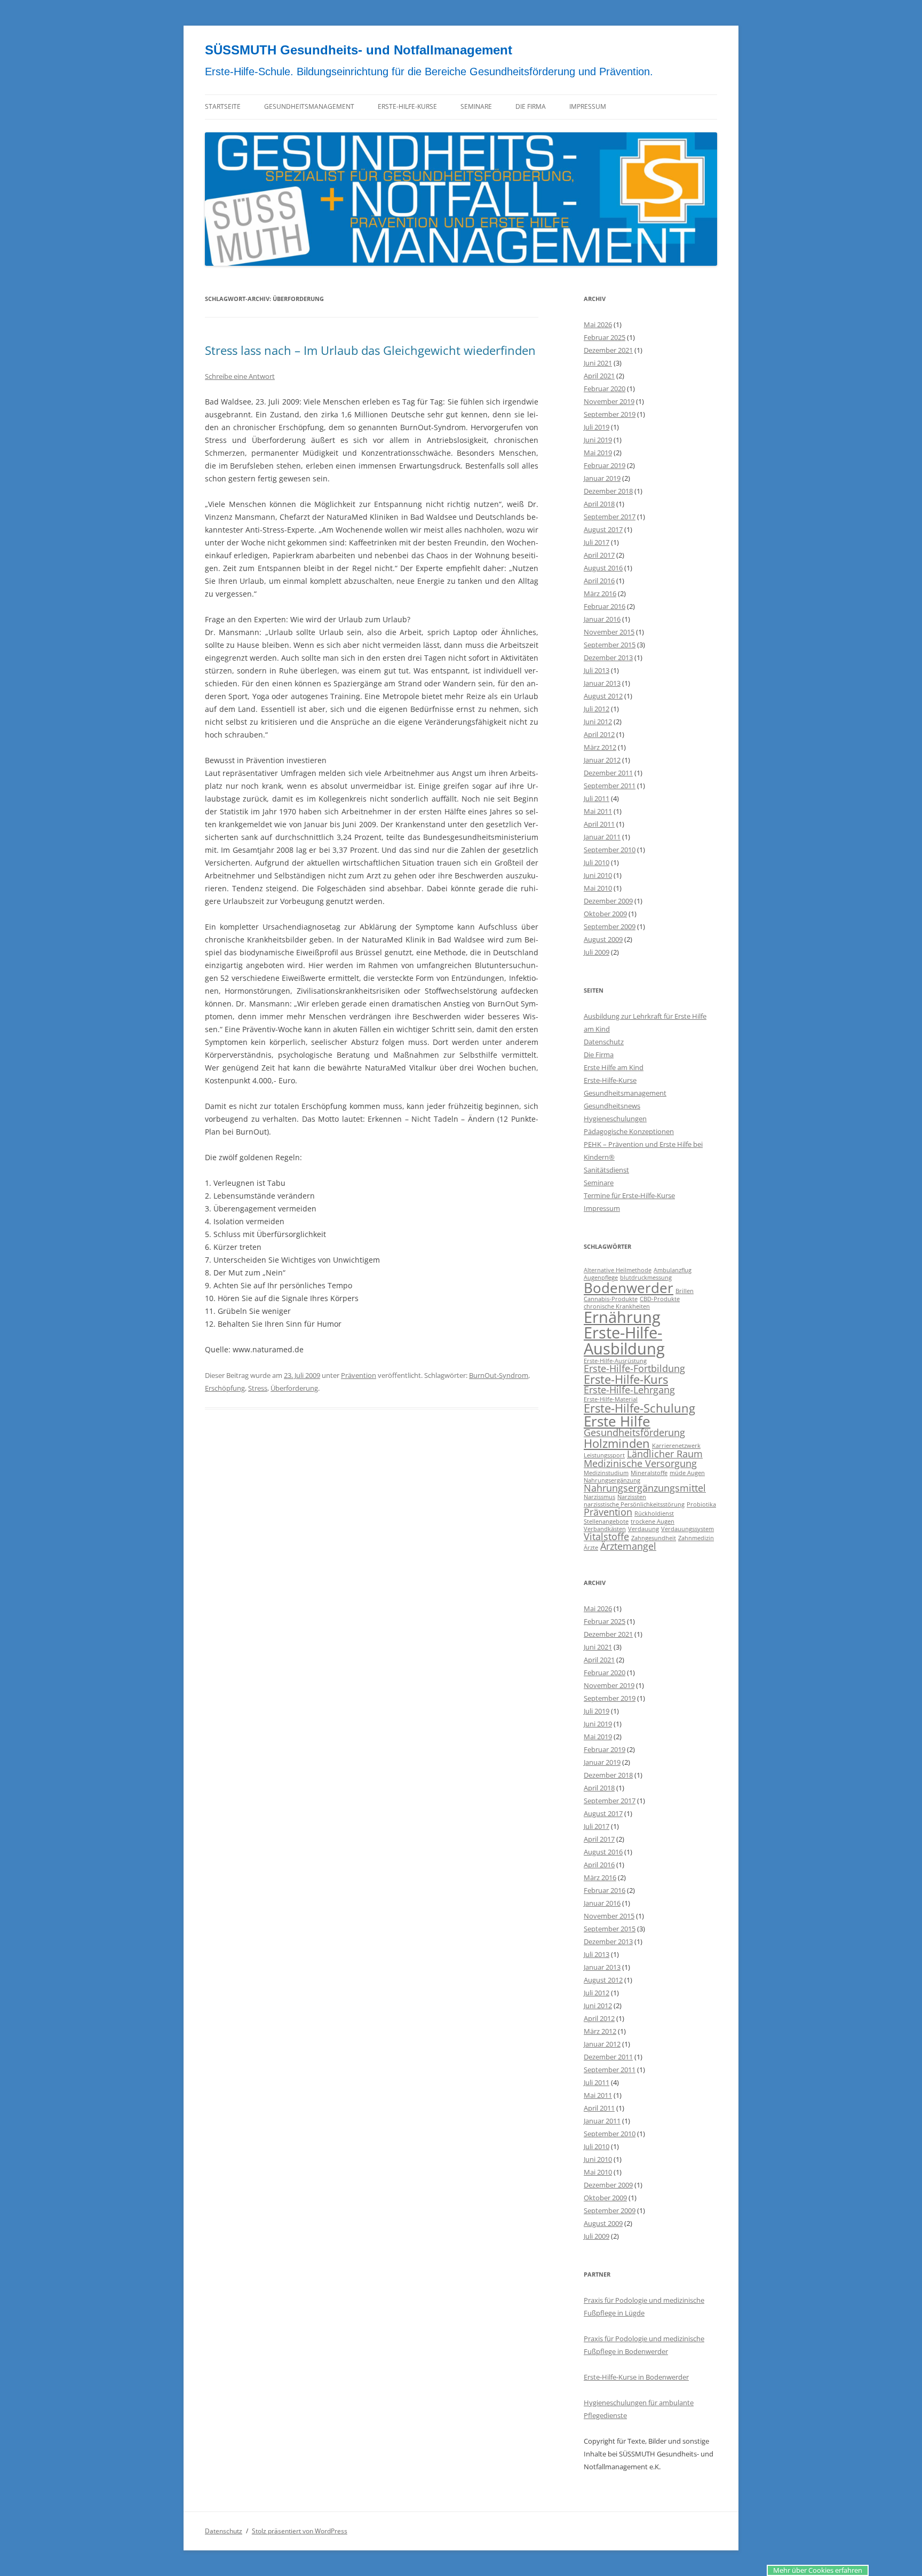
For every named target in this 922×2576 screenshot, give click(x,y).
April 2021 (599, 376)
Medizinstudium (606, 1473)
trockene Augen (653, 1521)
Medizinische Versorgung (640, 1463)
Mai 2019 (598, 453)
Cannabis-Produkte (611, 1299)
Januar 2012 (602, 760)
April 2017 (599, 555)
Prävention (359, 1375)
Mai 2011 (598, 811)
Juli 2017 (597, 542)
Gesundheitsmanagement (309, 106)
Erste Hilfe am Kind (614, 1067)
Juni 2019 (598, 440)
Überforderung (294, 1388)
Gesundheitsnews (612, 1106)
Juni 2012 (598, 722)
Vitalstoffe (606, 1536)
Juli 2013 (597, 670)
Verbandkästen (605, 1529)
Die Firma (531, 106)
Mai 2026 (598, 324)
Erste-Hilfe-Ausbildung (624, 1340)
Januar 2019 (602, 478)
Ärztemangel (628, 1546)
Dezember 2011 (608, 773)
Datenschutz (604, 1042)
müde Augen (687, 1473)
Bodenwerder (629, 1288)
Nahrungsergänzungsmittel (645, 1488)
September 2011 (610, 786)
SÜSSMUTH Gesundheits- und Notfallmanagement (359, 50)
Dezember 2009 (608, 901)
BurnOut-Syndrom (499, 1375)
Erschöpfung (225, 1388)
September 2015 (610, 645)
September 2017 (610, 517)
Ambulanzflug (673, 1270)
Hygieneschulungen (615, 1119)
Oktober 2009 (605, 914)
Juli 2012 (597, 709)
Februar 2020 (605, 389)
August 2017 (603, 529)
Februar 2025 (605, 337)
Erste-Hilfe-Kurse (407, 106)
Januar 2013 (602, 683)
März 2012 (600, 747)
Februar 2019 (605, 465)
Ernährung (622, 1317)
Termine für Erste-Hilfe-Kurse (629, 1195)
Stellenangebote (606, 1521)
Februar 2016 (605, 606)
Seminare (476, 106)
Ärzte (591, 1548)
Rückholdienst (654, 1513)
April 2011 (599, 824)
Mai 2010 (598, 888)
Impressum (588, 106)
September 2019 (610, 414)
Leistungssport (604, 1455)
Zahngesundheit (654, 1538)
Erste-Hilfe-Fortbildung (634, 1368)
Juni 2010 (598, 875)
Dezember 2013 (608, 657)
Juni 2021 (598, 363)
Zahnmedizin (696, 1538)
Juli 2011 (597, 798)
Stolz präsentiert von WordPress (300, 2531)
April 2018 (599, 504)
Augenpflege (601, 1278)
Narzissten (632, 1497)
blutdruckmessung (646, 1278)
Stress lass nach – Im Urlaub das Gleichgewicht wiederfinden (370, 350)
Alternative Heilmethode (618, 1270)
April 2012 (599, 734)
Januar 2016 (602, 619)
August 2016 (603, 568)
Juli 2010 (597, 862)
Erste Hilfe (617, 1421)
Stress (258, 1388)
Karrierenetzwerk (676, 1446)
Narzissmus (599, 1497)
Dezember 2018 (608, 491)
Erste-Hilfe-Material (611, 1399)
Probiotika (701, 1504)
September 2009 (610, 926)
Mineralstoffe (649, 1473)
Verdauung (643, 1529)
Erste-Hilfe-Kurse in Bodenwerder (636, 2377)
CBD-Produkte (660, 1299)
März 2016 (600, 593)
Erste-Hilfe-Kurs (626, 1379)
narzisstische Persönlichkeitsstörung (634, 1504)
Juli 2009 (597, 952)
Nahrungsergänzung (612, 1480)
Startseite (223, 106)
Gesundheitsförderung (634, 1432)
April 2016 (599, 581)
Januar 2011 (602, 837)
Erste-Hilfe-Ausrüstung (615, 1361)
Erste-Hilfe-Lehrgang (629, 1390)
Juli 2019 (597, 427)
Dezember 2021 (608, 350)
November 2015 (609, 632)
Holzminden (617, 1443)
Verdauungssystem (687, 1529)
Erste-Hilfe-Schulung (639, 1408)
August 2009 (603, 939)
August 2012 (603, 696)
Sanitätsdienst (606, 1170)
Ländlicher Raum (665, 1454)
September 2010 (610, 850)
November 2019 (609, 401)
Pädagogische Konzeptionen (629, 1131)
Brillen (685, 1291)
